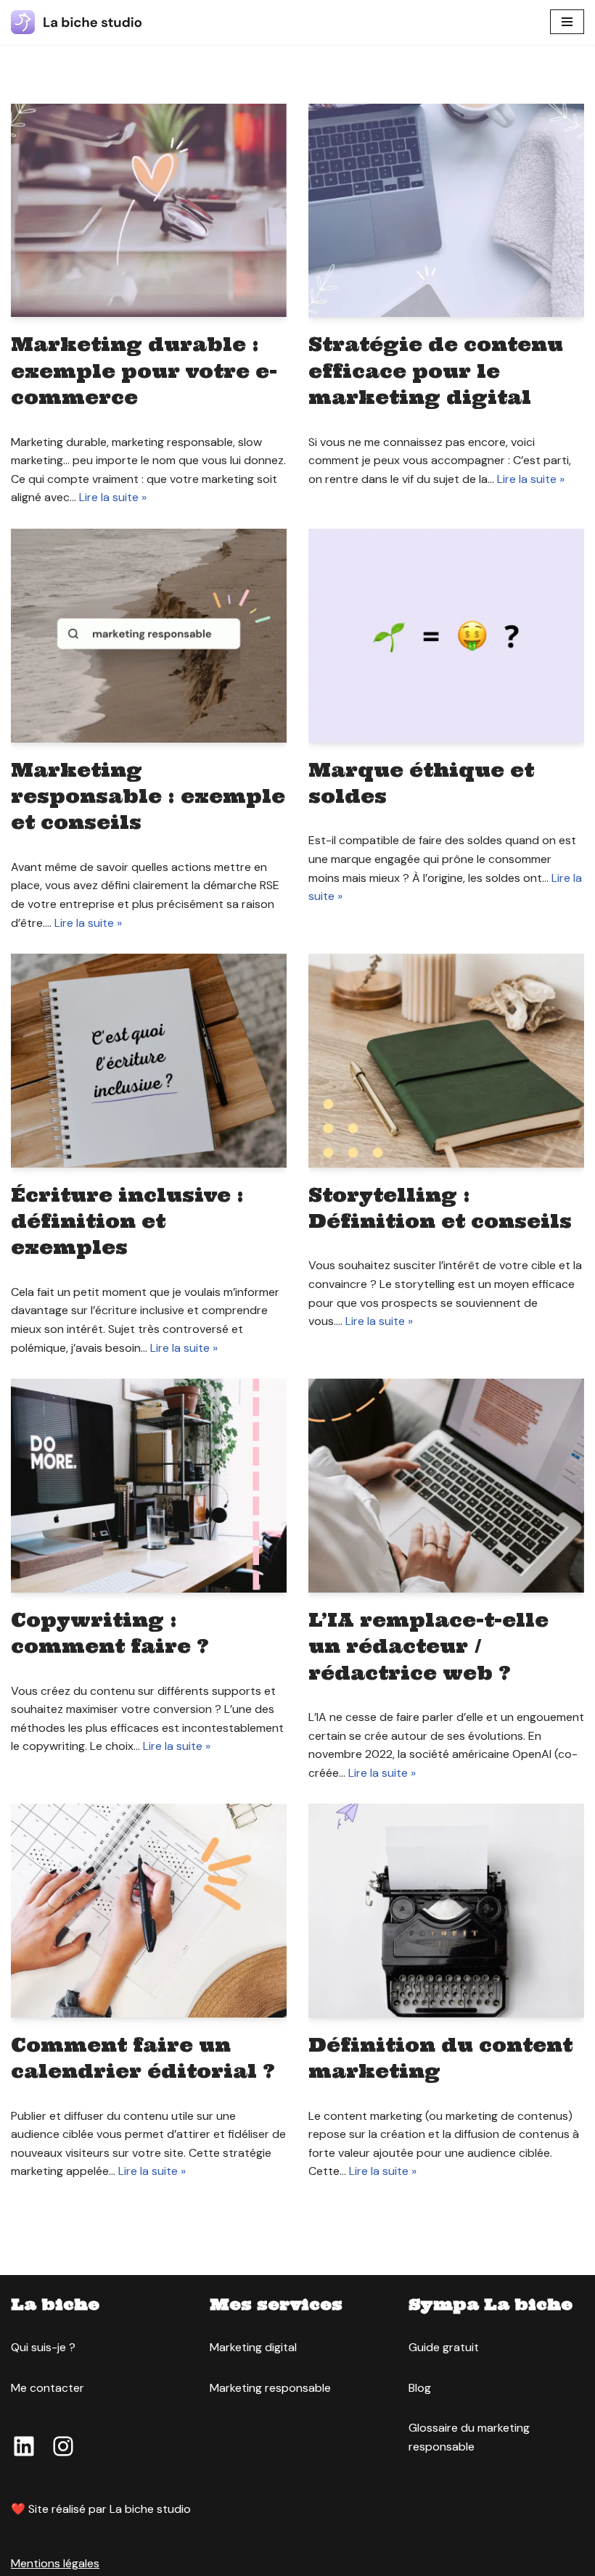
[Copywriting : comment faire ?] (149, 1486)
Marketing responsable (270, 2388)
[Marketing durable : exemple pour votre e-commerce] (149, 211)
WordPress (350, 2536)
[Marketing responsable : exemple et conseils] (149, 636)
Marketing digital (253, 2347)
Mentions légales (55, 2563)
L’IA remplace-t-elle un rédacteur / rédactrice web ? (428, 1646)
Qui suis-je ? (43, 2347)
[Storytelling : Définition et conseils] (446, 1061)
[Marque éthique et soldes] (446, 636)
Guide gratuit (444, 2347)
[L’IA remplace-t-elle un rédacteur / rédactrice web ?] (446, 1486)
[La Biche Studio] (76, 22)
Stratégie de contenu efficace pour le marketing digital (436, 371)
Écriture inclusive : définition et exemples (127, 1221)
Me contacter (48, 2388)
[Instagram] (63, 2446)
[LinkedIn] (24, 2446)
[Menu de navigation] (567, 22)
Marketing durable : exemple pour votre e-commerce (144, 371)
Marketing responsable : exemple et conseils (148, 796)
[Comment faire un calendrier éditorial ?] (149, 1911)
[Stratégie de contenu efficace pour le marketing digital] (446, 211)
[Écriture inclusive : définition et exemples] (149, 1061)
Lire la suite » (113, 497)
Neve (229, 2536)
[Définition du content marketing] (446, 1911)
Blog (420, 2388)
